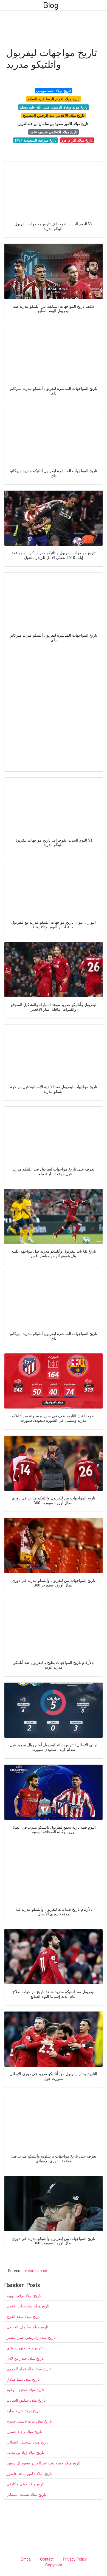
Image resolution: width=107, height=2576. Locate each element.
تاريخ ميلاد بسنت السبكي (26, 2494)
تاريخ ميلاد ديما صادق (23, 2379)
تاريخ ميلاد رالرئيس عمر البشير (31, 2337)
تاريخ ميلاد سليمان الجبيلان (27, 2327)
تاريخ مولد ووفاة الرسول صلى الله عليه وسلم (54, 107)
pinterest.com (35, 2270)
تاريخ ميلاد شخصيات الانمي (28, 2306)
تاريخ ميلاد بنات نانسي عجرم (29, 2421)
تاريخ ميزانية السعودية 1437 (36, 140)
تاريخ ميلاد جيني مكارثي (26, 2484)
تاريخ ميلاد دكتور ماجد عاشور (29, 2473)
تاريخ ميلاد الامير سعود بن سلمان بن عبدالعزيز (54, 124)
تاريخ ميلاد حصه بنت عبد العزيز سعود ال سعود (43, 2463)
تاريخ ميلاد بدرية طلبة (24, 2410)
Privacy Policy (75, 2559)
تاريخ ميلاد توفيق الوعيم (25, 2390)
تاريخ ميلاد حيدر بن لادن (25, 2358)
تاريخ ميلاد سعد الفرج (24, 2316)
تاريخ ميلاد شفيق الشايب (26, 2400)
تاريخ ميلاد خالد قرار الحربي (29, 2369)
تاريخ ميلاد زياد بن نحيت (25, 2452)
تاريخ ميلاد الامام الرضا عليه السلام (54, 99)
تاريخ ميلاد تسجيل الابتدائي (28, 2442)
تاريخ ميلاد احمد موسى (54, 90)
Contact (47, 2559)
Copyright (54, 2565)
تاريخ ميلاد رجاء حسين (24, 2431)
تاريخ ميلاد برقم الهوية (24, 2295)
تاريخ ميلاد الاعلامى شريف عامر (54, 132)
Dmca (26, 2559)
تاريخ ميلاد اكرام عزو (77, 140)
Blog (51, 5)
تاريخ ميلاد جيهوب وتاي (25, 2348)
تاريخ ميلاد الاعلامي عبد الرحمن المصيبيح (54, 115)
